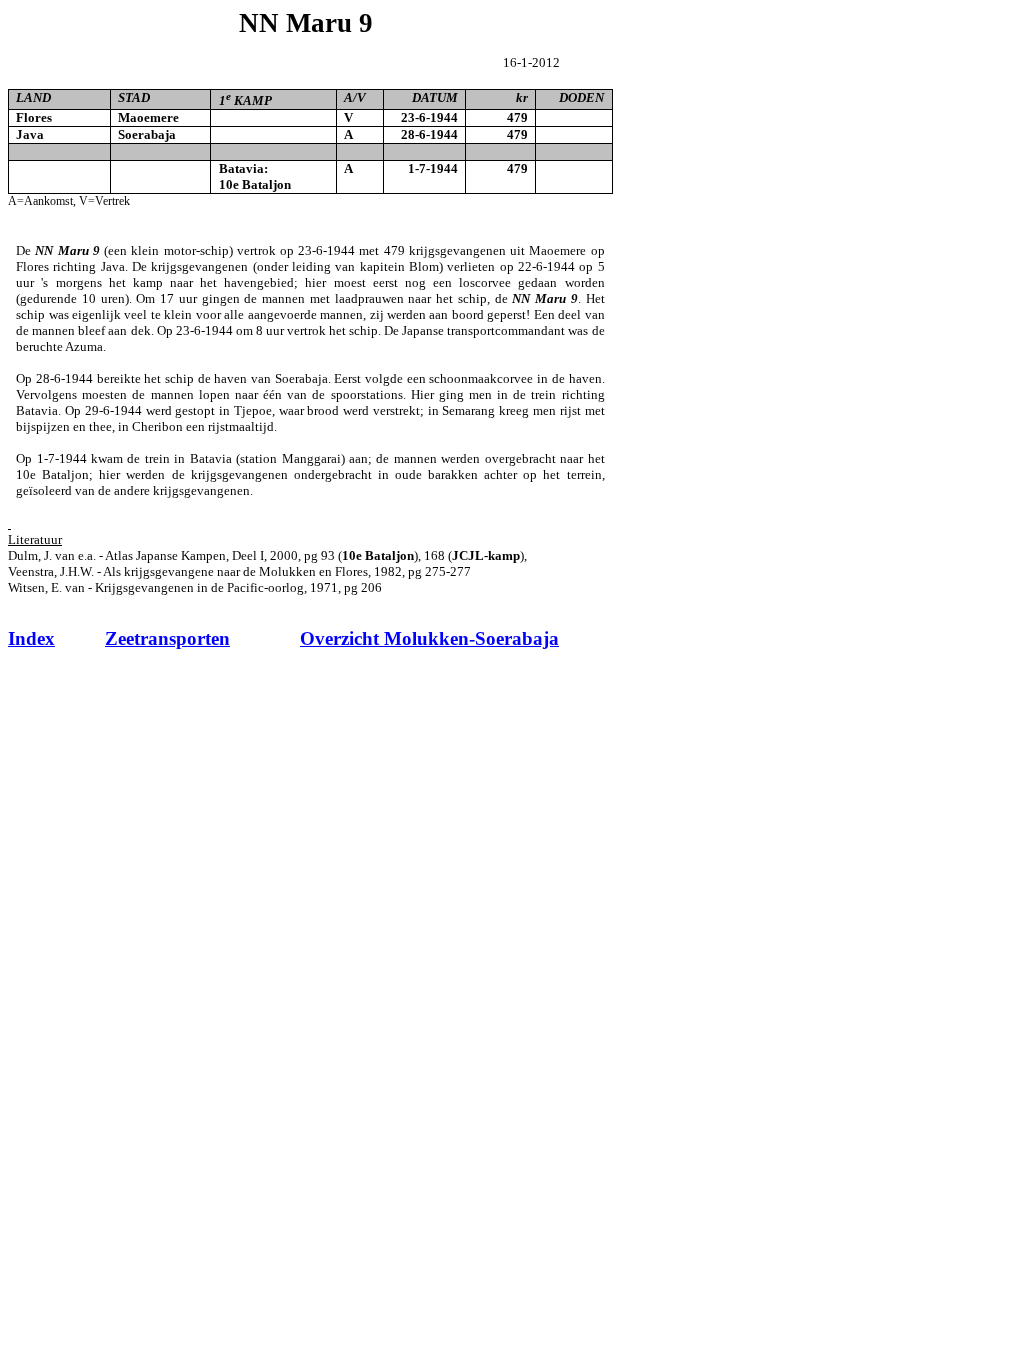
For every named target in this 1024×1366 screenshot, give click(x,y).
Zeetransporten (167, 638)
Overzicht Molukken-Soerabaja (429, 638)
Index (31, 638)
